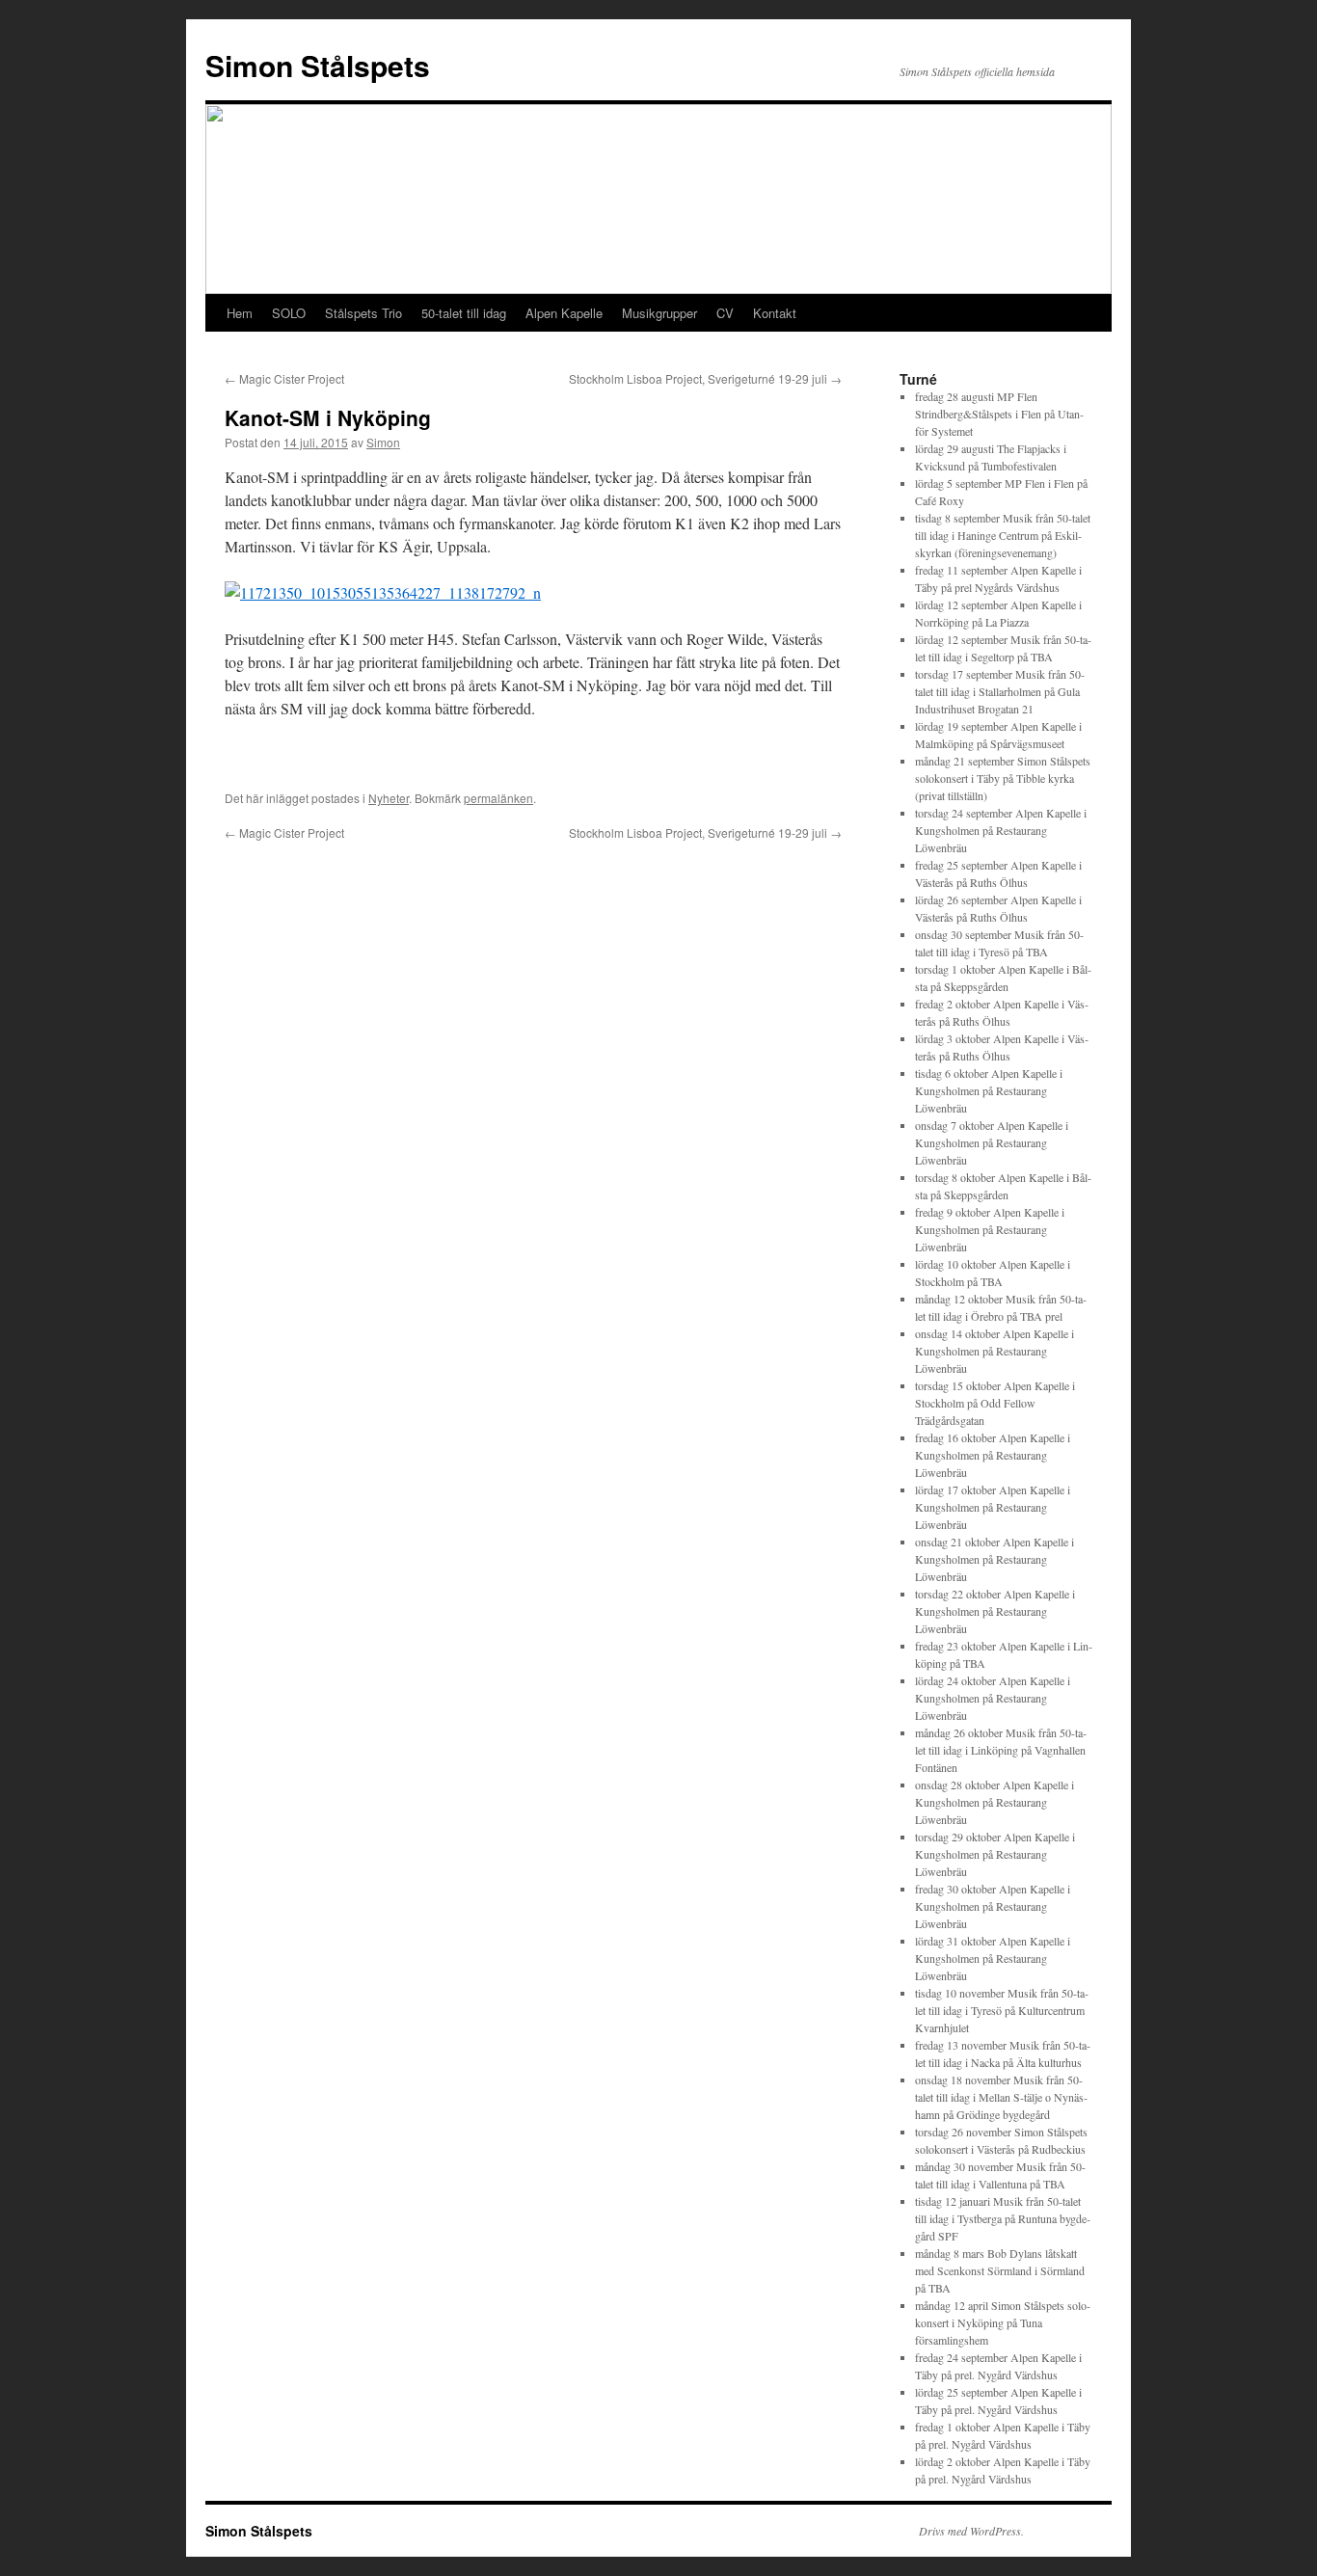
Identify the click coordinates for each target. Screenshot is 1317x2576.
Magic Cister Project (284, 378)
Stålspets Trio (363, 313)
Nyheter (389, 798)
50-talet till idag (464, 313)
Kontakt (775, 313)
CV (725, 313)
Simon (383, 442)
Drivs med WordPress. (971, 2531)
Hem (240, 313)
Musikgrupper (659, 313)
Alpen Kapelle (564, 313)
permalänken (498, 798)
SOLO (289, 313)
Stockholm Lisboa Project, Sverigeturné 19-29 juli (705, 378)
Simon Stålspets (318, 65)
